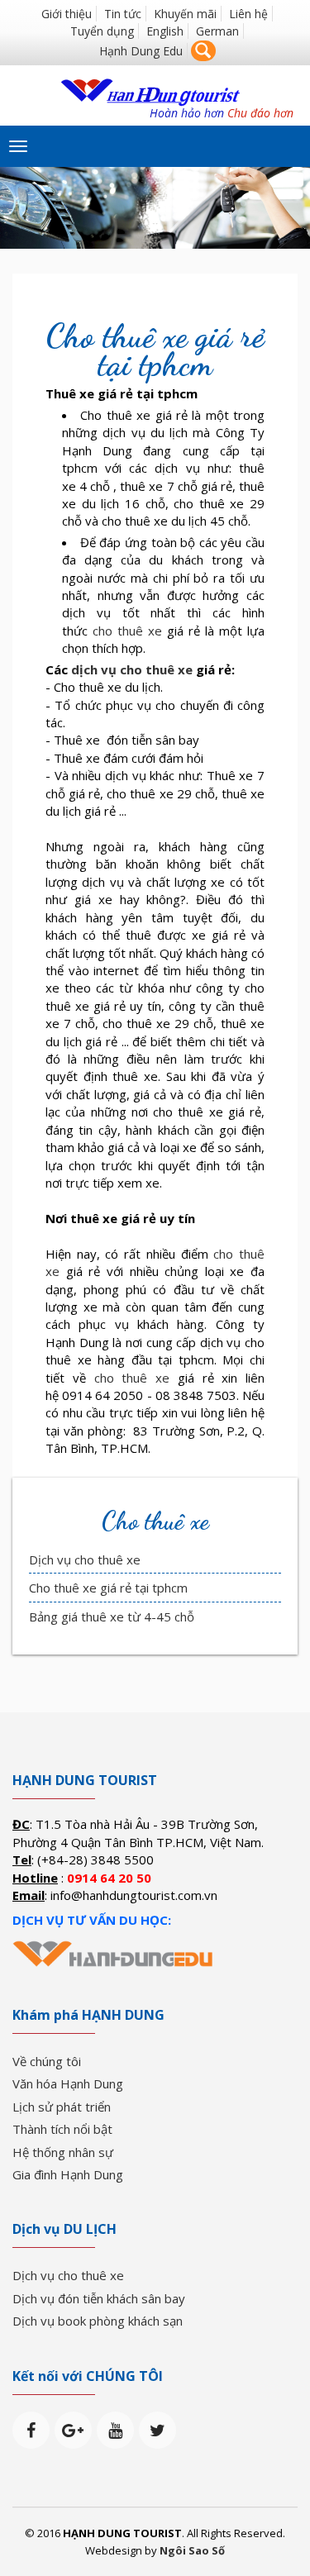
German (217, 31)
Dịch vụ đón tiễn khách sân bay (99, 2298)
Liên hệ (248, 14)
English (165, 31)
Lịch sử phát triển (62, 2107)
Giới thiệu (67, 14)
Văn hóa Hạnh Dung (68, 2083)
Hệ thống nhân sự (63, 2152)
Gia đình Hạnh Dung (68, 2174)
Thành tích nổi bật (62, 2129)
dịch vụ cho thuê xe (132, 669)
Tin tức (123, 14)
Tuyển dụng (102, 31)
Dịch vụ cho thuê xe (85, 1559)
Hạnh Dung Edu (141, 51)
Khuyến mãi (185, 14)
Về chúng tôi (47, 2061)
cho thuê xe (127, 631)
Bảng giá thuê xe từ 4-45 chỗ (112, 1617)
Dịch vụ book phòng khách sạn (98, 2321)
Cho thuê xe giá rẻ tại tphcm (108, 1588)
